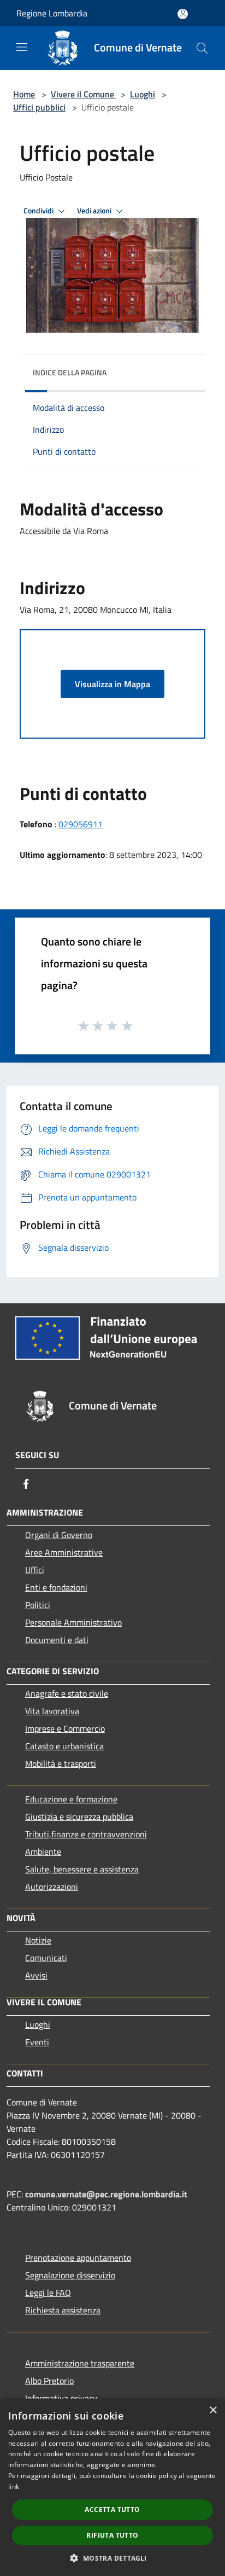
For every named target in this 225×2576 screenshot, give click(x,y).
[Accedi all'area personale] (183, 14)
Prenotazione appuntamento (78, 2258)
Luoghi (143, 94)
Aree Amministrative (64, 1552)
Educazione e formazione (71, 1799)
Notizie (38, 1940)
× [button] (213, 2410)
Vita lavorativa (52, 1711)
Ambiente (43, 1852)
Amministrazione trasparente (80, 2363)
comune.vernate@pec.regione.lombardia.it (106, 2194)
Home (24, 94)
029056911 (81, 824)
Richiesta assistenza (63, 2310)
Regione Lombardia (52, 13)
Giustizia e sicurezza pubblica (79, 1817)
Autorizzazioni (52, 1887)
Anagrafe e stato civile (67, 1693)
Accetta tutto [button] (112, 2510)
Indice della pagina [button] (70, 372)
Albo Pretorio (49, 2381)
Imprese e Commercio (65, 1728)
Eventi (37, 2042)
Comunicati (46, 1958)
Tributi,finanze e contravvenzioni (86, 1834)
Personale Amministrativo (73, 1622)
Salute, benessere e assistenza (82, 1869)
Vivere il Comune (84, 94)
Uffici (35, 1570)
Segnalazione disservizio (70, 2275)
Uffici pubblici (39, 107)
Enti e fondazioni (56, 1587)
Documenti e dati (57, 1640)
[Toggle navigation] (22, 47)
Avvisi (36, 1975)
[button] (112, 2558)
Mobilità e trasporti (61, 1763)
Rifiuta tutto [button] (112, 2535)
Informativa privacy (61, 2398)
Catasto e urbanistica (64, 1746)
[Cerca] (202, 48)
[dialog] (112, 2487)
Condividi (39, 211)
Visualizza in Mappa (112, 684)
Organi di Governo (59, 1535)
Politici (38, 1605)
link (14, 2487)
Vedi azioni (95, 211)
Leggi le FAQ (48, 2293)
